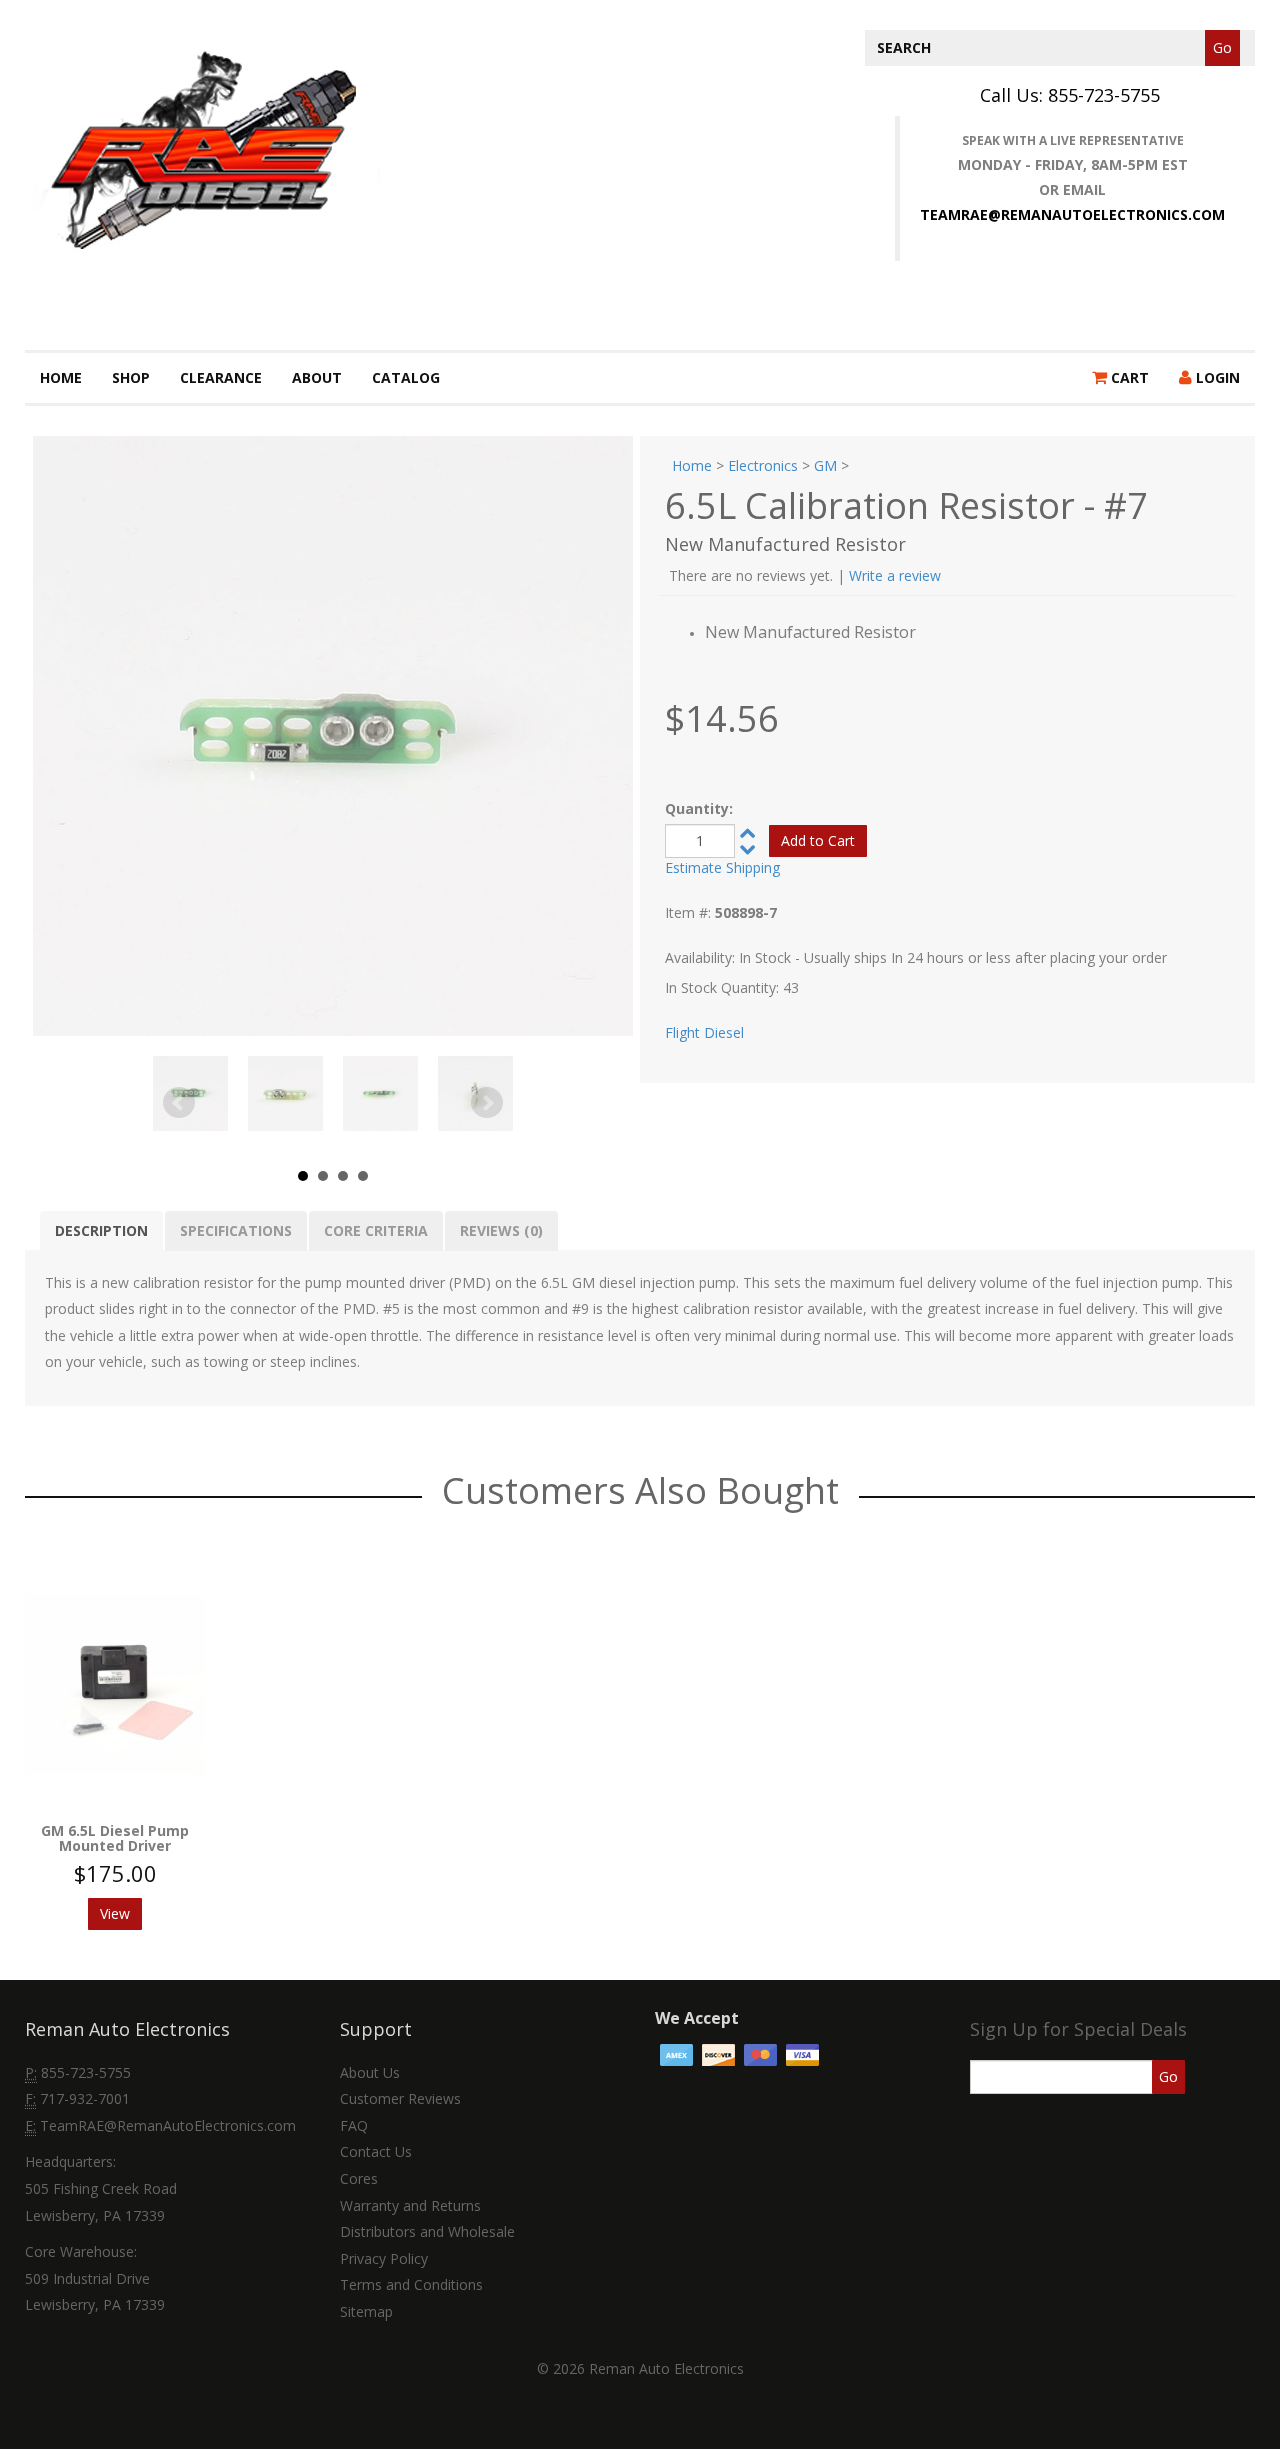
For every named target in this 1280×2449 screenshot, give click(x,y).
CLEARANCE (221, 377)
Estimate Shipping (722, 867)
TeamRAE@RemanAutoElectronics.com (168, 2125)
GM (827, 465)
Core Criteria (376, 1230)
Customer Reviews (400, 2098)
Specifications (236, 1230)
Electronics (763, 465)
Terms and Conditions (411, 2284)
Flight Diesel (704, 1032)
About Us (370, 2072)
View (115, 1913)
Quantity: (699, 808)
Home (61, 377)
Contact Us (376, 2151)
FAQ (354, 2125)
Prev (179, 1103)
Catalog (406, 377)
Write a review (895, 575)
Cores (359, 2178)
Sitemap (366, 2311)
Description (101, 1230)
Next (487, 1103)
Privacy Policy (384, 2258)
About (317, 377)
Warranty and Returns (410, 2205)
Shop (131, 377)
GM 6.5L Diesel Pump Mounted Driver (115, 1838)
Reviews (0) (501, 1230)
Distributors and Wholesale (427, 2231)
